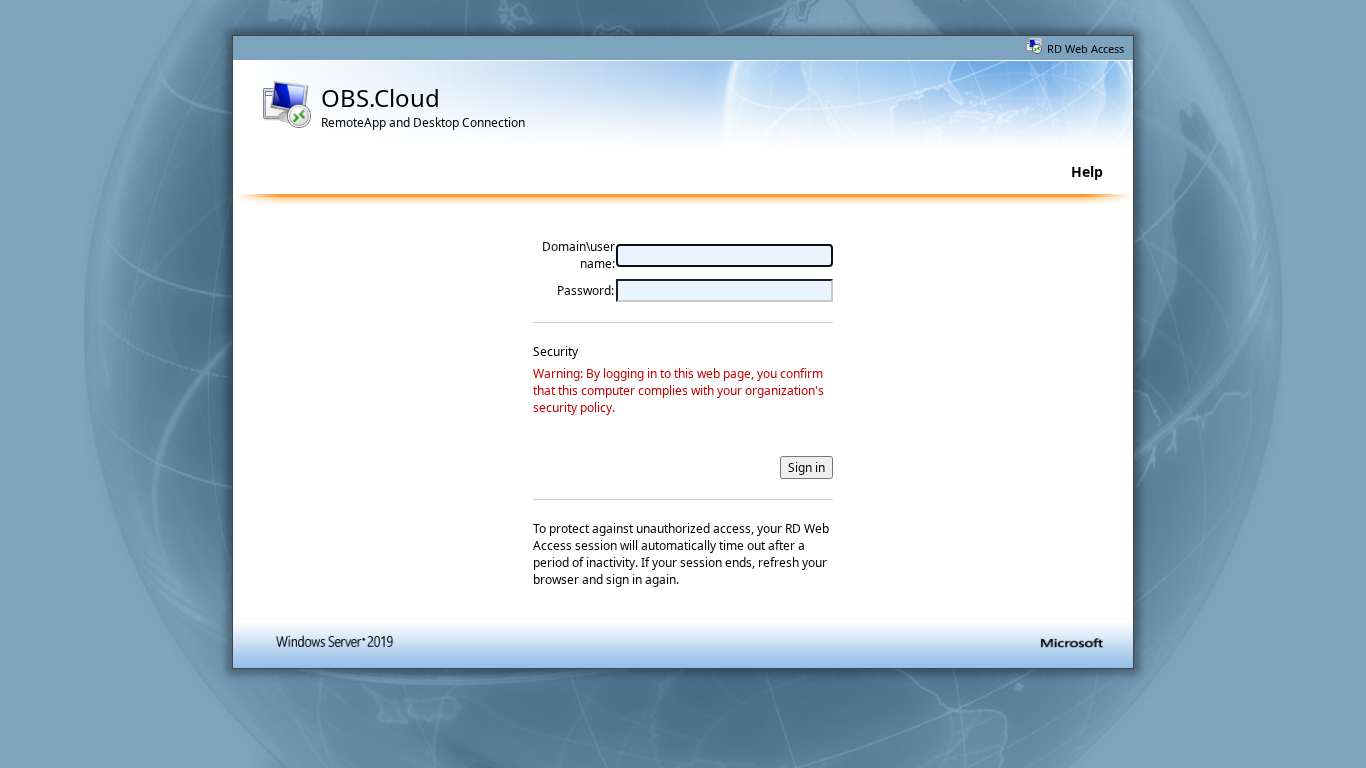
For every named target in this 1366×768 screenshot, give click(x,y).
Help (1087, 171)
